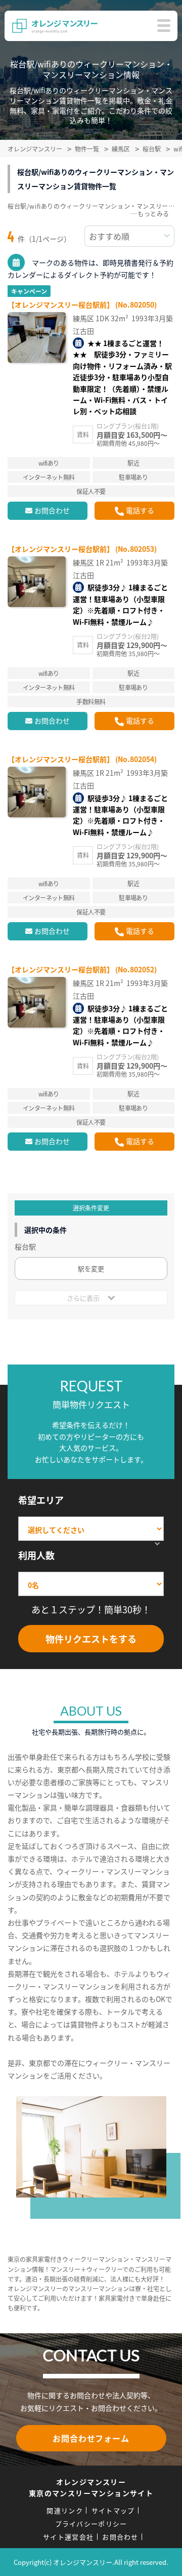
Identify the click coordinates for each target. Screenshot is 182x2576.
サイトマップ (113, 2510)
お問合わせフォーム (91, 2438)
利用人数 (36, 1555)
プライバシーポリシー (91, 2524)
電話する (140, 510)
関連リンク (65, 2510)
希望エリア (41, 1500)
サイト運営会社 (68, 2537)
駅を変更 (91, 1268)
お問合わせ (52, 510)
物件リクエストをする (91, 1639)
